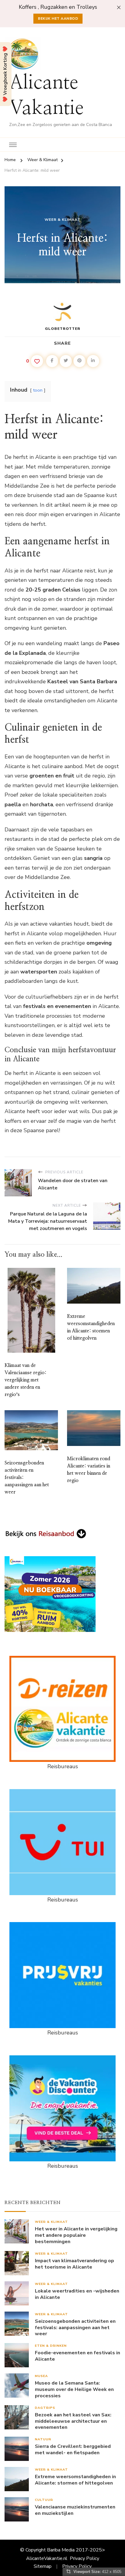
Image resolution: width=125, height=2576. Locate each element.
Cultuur (44, 2500)
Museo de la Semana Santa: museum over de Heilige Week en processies (74, 2389)
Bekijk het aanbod (58, 18)
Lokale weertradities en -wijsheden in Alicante (77, 2294)
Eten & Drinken (51, 2346)
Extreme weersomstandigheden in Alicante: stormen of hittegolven (75, 2480)
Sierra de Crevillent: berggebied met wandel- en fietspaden (73, 2450)
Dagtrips (45, 2408)
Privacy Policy (84, 2558)
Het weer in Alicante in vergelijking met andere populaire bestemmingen (76, 2235)
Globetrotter (63, 329)
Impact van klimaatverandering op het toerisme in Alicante (74, 2264)
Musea (41, 2376)
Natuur (43, 2439)
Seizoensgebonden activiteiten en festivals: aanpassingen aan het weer (75, 2328)
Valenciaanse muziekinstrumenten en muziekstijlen (75, 2510)
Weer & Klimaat (62, 220)
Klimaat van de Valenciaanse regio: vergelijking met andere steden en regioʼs (25, 1380)
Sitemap (43, 2566)
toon (38, 390)
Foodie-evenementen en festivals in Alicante (78, 2356)
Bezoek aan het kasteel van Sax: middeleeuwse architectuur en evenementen (73, 2421)
